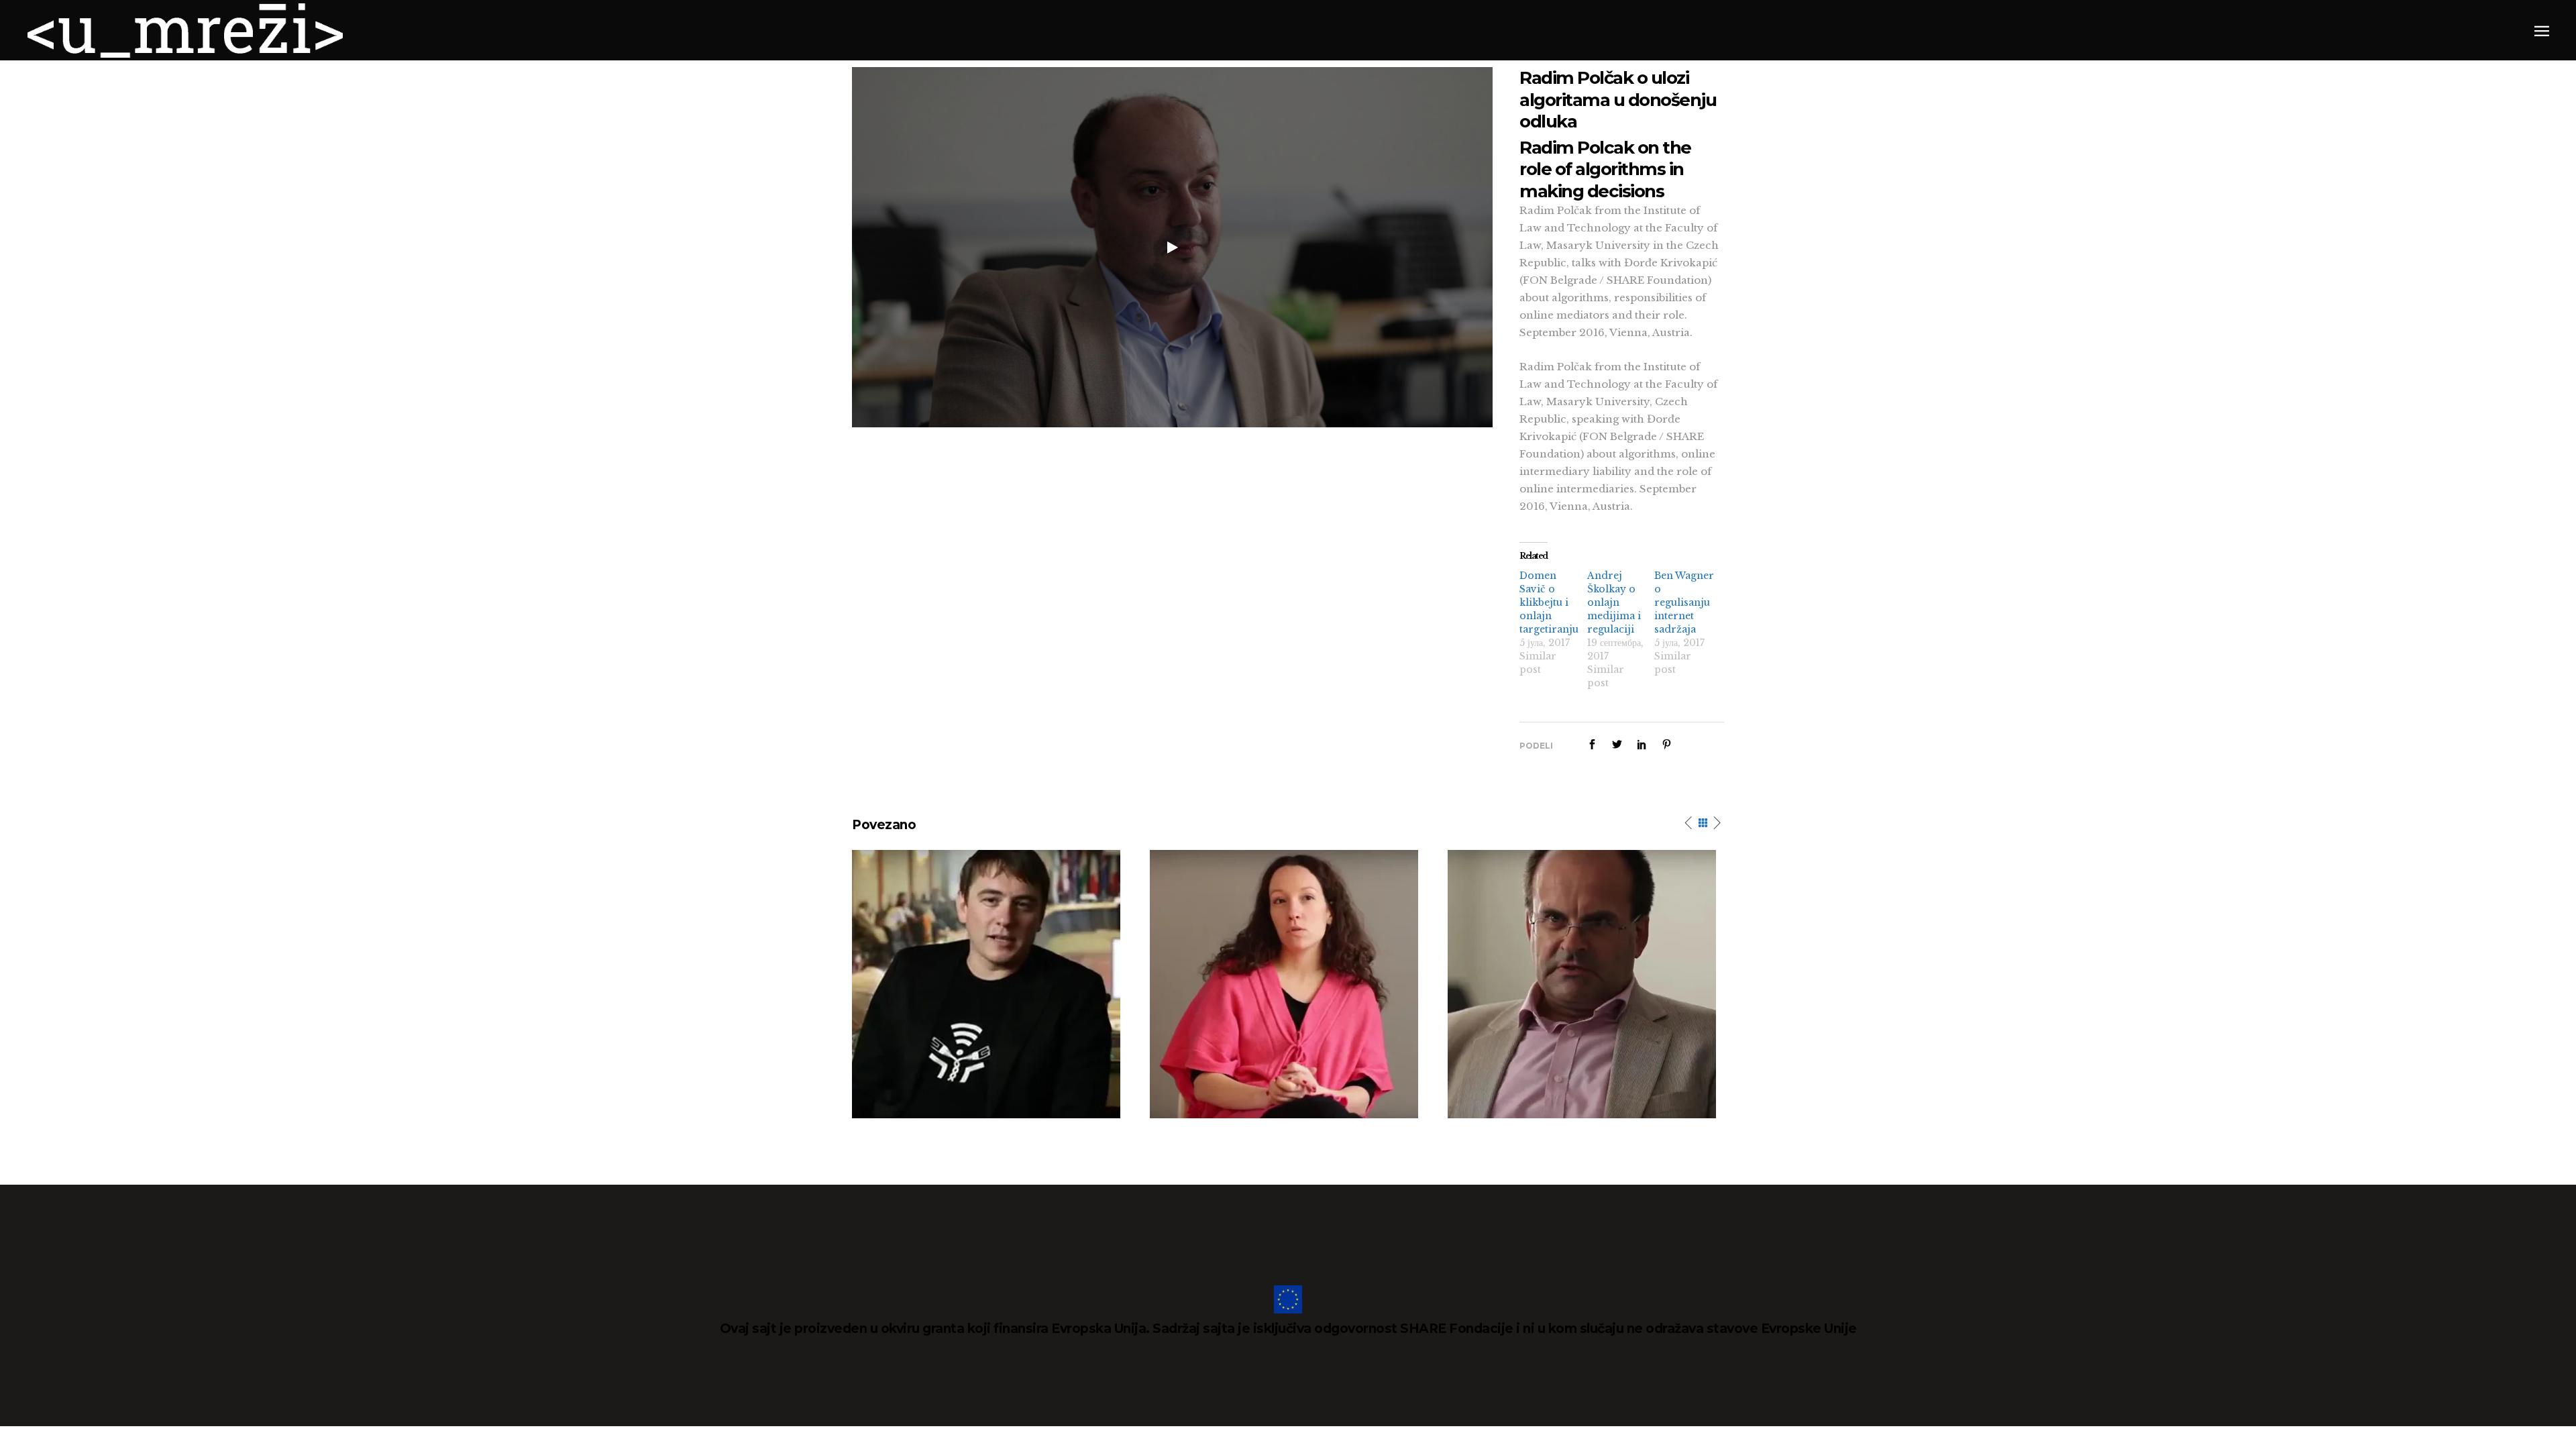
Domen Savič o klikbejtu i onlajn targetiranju (1549, 602)
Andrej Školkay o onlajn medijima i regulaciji (1614, 602)
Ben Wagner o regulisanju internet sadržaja (1684, 602)
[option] (991, 984)
